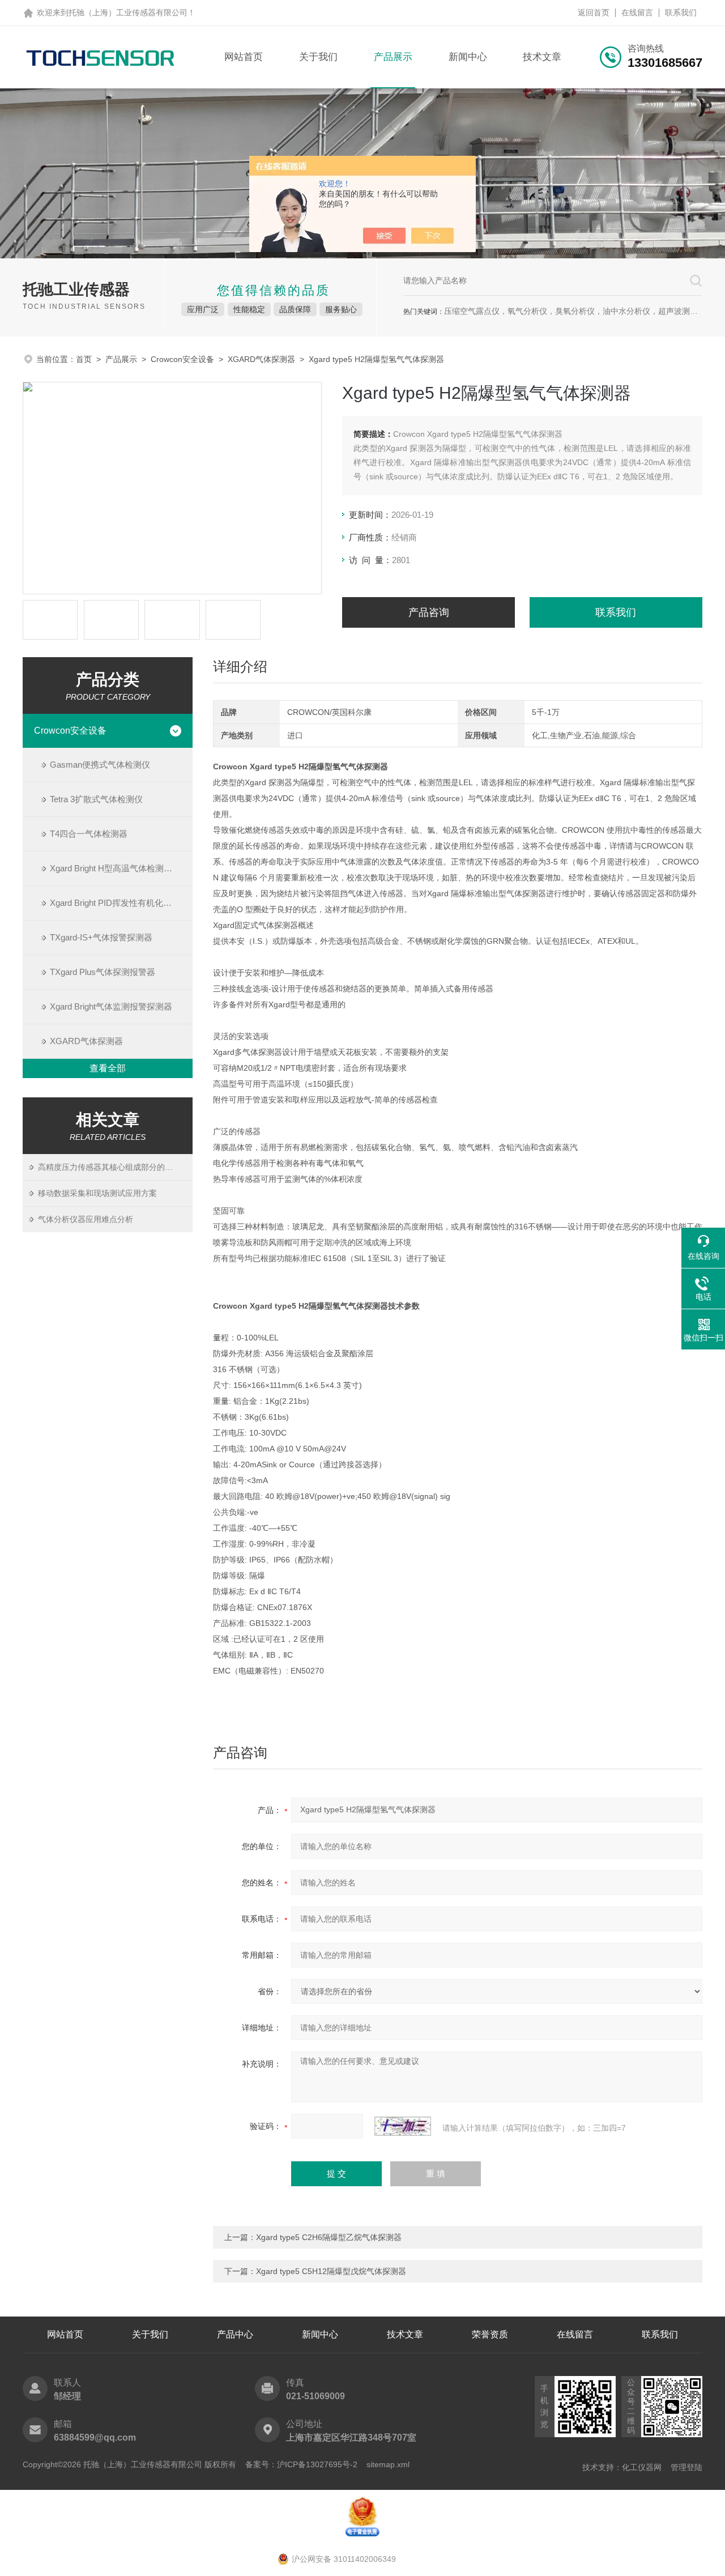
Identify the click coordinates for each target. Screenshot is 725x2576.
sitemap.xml (388, 2464)
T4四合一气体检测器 (89, 834)
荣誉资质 (490, 2334)
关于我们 (318, 57)
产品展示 (393, 57)
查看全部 (108, 1068)
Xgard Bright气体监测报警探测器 (111, 1006)
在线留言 (637, 12)
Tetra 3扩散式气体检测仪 (96, 799)
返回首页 (594, 12)
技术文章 (542, 57)
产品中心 (235, 2334)
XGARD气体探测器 (261, 359)
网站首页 (244, 57)
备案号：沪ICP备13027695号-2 (301, 2464)
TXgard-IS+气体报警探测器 (101, 937)
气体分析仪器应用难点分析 (86, 1219)
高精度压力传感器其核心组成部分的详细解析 (115, 1167)
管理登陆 (686, 2467)
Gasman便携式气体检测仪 (100, 765)
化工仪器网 (642, 2467)
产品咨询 (429, 612)
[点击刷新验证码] (403, 2126)
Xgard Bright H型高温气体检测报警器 (120, 868)
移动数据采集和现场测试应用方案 (97, 1193)
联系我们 (681, 12)
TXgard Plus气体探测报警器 (103, 972)
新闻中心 (468, 57)
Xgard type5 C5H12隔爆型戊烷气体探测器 (331, 2271)
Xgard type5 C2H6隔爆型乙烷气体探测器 (329, 2237)
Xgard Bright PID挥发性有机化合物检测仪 (121, 903)
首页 (84, 359)
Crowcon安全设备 (182, 359)
